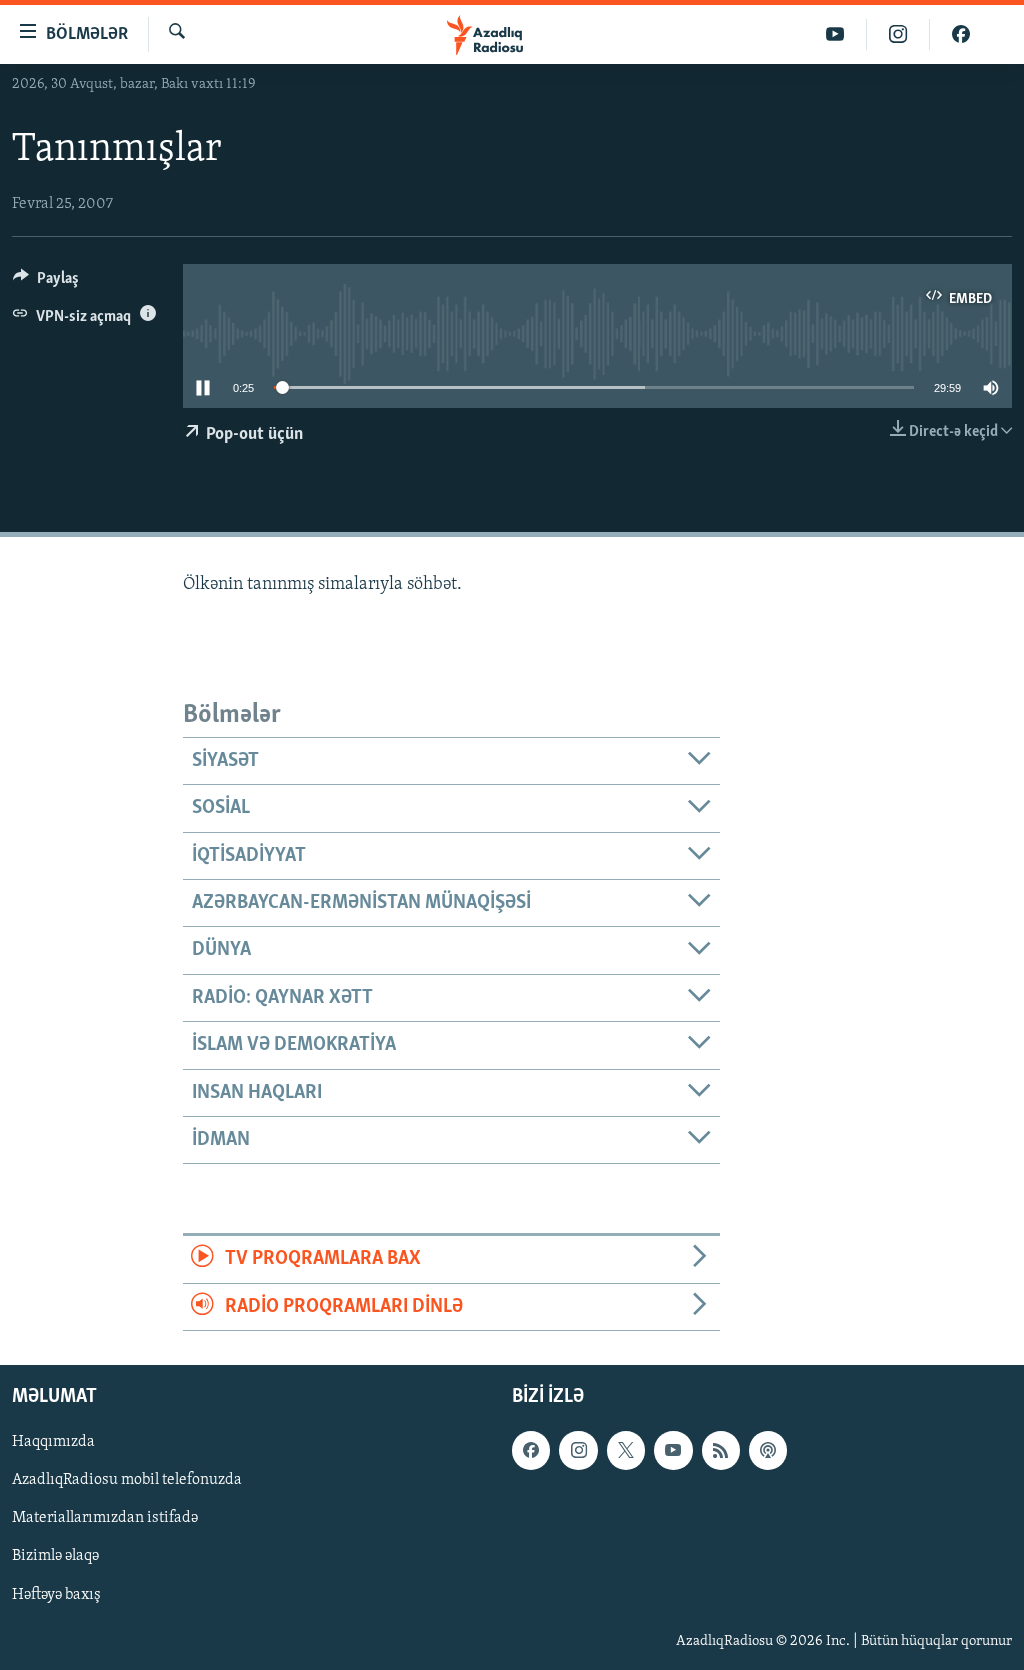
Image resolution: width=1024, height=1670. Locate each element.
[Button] (46, 283)
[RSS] (721, 1450)
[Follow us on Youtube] (673, 1450)
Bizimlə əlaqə (55, 1556)
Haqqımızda (53, 1442)
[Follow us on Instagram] (578, 1450)
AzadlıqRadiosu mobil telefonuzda (127, 1480)
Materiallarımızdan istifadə (105, 1518)
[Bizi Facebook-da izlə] (961, 34)
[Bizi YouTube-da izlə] (835, 34)
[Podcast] (768, 1450)
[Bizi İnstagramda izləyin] (898, 34)
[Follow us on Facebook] (531, 1450)
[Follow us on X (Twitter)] (626, 1450)
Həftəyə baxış (56, 1594)
